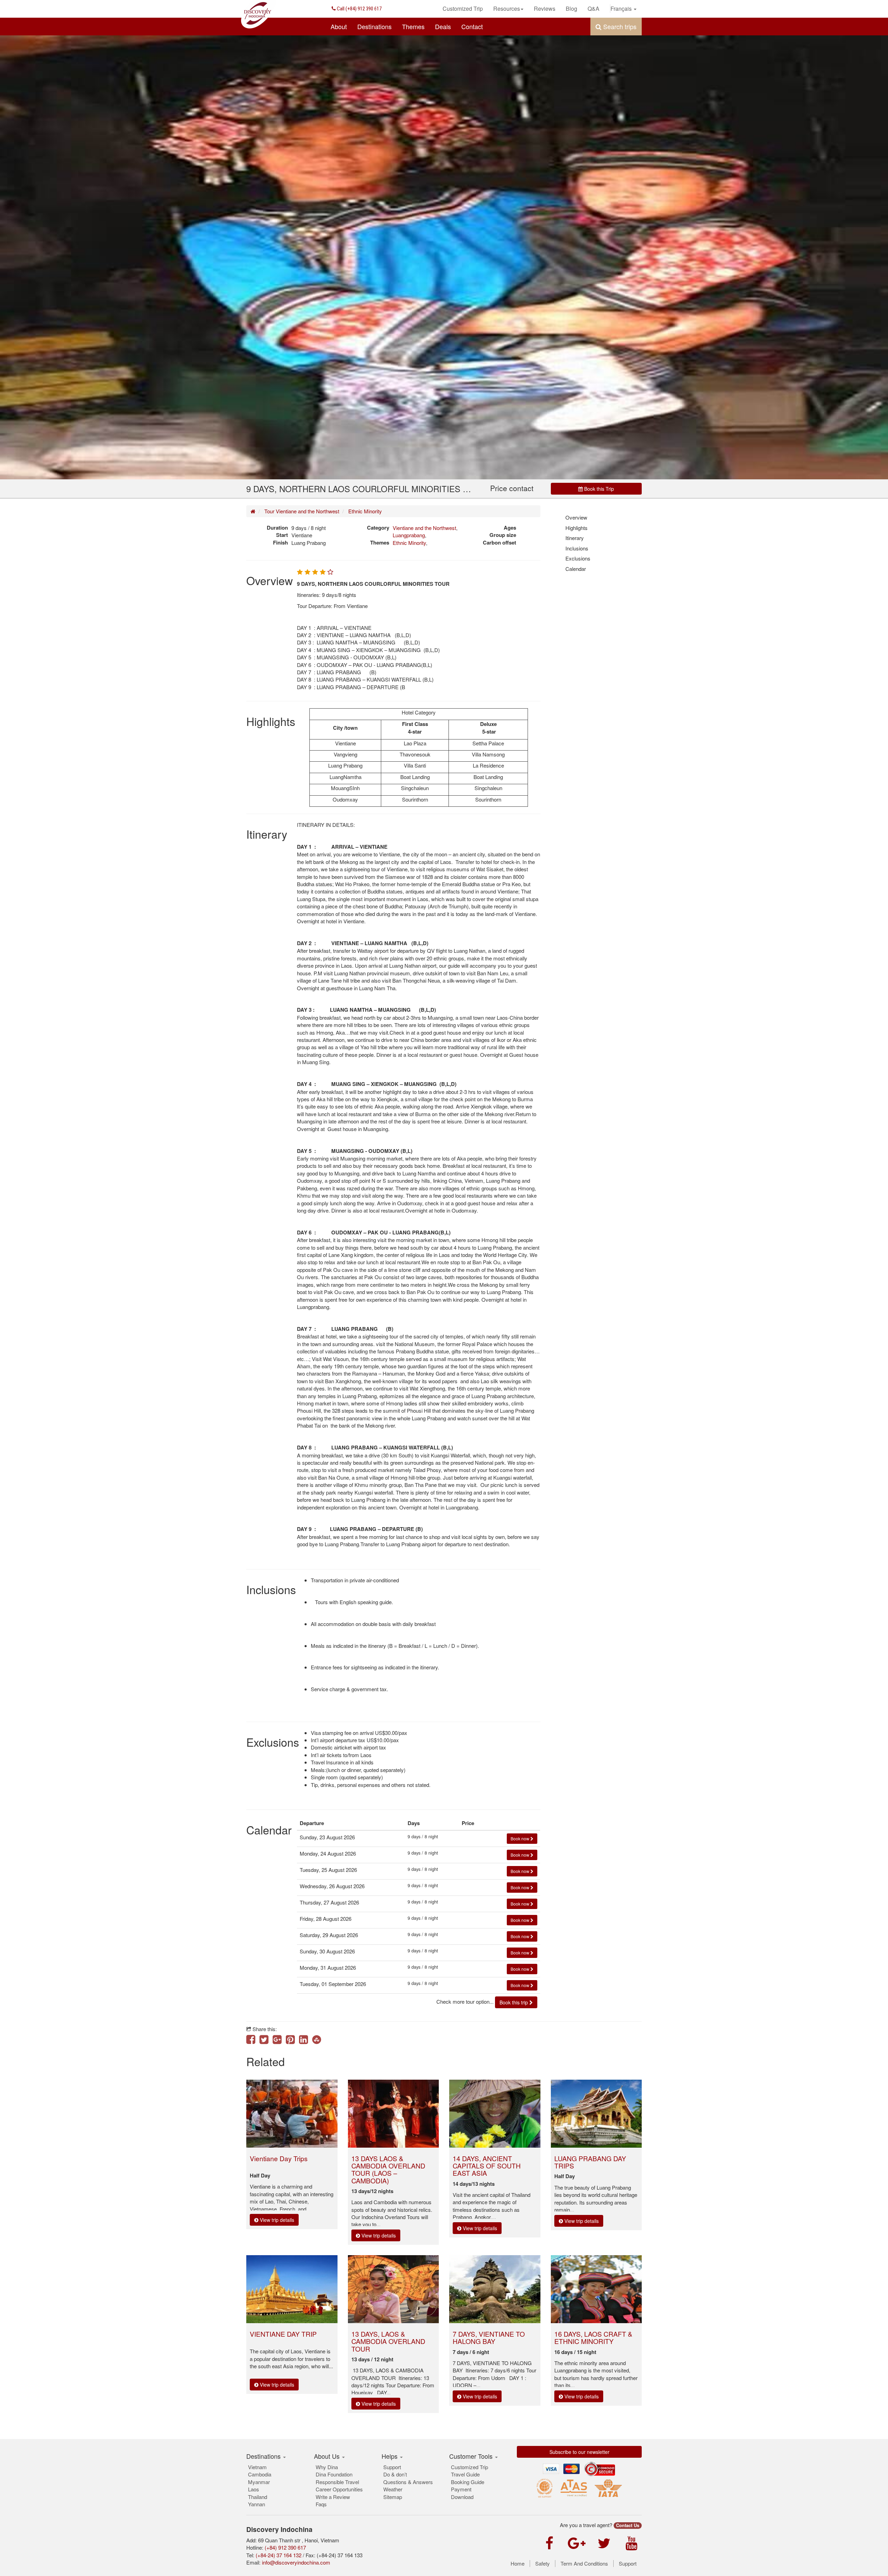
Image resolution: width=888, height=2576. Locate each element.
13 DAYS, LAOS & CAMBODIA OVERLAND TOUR (388, 2341)
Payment (461, 2489)
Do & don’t (395, 2474)
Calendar (576, 569)
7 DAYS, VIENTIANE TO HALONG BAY (489, 2337)
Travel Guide (465, 2474)
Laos (254, 2489)
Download (462, 2497)
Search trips (619, 26)
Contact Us (628, 2525)
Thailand (258, 2497)
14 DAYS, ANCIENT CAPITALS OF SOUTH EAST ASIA (487, 2166)
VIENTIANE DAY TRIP (283, 2334)
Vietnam (257, 2467)
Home (518, 2564)
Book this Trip (598, 489)
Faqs (321, 2504)
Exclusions (578, 558)
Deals (443, 26)
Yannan (257, 2504)
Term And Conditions (584, 2564)
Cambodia (260, 2474)
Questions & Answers (408, 2482)
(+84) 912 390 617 (359, 9)
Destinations (374, 26)
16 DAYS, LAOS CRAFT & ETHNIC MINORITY (593, 2337)
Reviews (545, 8)
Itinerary (575, 538)
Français (622, 8)
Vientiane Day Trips (279, 2158)
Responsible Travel (337, 2482)
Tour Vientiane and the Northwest (302, 511)
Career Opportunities (339, 2489)
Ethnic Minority (365, 511)
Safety (543, 2564)
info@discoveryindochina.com (296, 2562)
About (339, 26)
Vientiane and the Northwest (424, 528)
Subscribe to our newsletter (579, 2452)
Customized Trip (463, 8)
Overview (576, 517)
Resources (507, 8)
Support (392, 2467)
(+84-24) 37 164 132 (279, 2555)
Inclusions (577, 548)
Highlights (577, 528)
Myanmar (259, 2482)
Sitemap (393, 2497)
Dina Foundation (334, 2474)
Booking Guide (468, 2482)
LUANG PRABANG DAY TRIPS (590, 2162)
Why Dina (327, 2467)
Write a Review (333, 2497)
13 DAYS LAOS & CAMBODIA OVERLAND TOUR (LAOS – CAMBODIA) (388, 2169)
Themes (413, 26)
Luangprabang (409, 535)
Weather (393, 2489)
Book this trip (514, 2002)
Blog (571, 8)
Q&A (594, 8)
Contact (472, 26)
